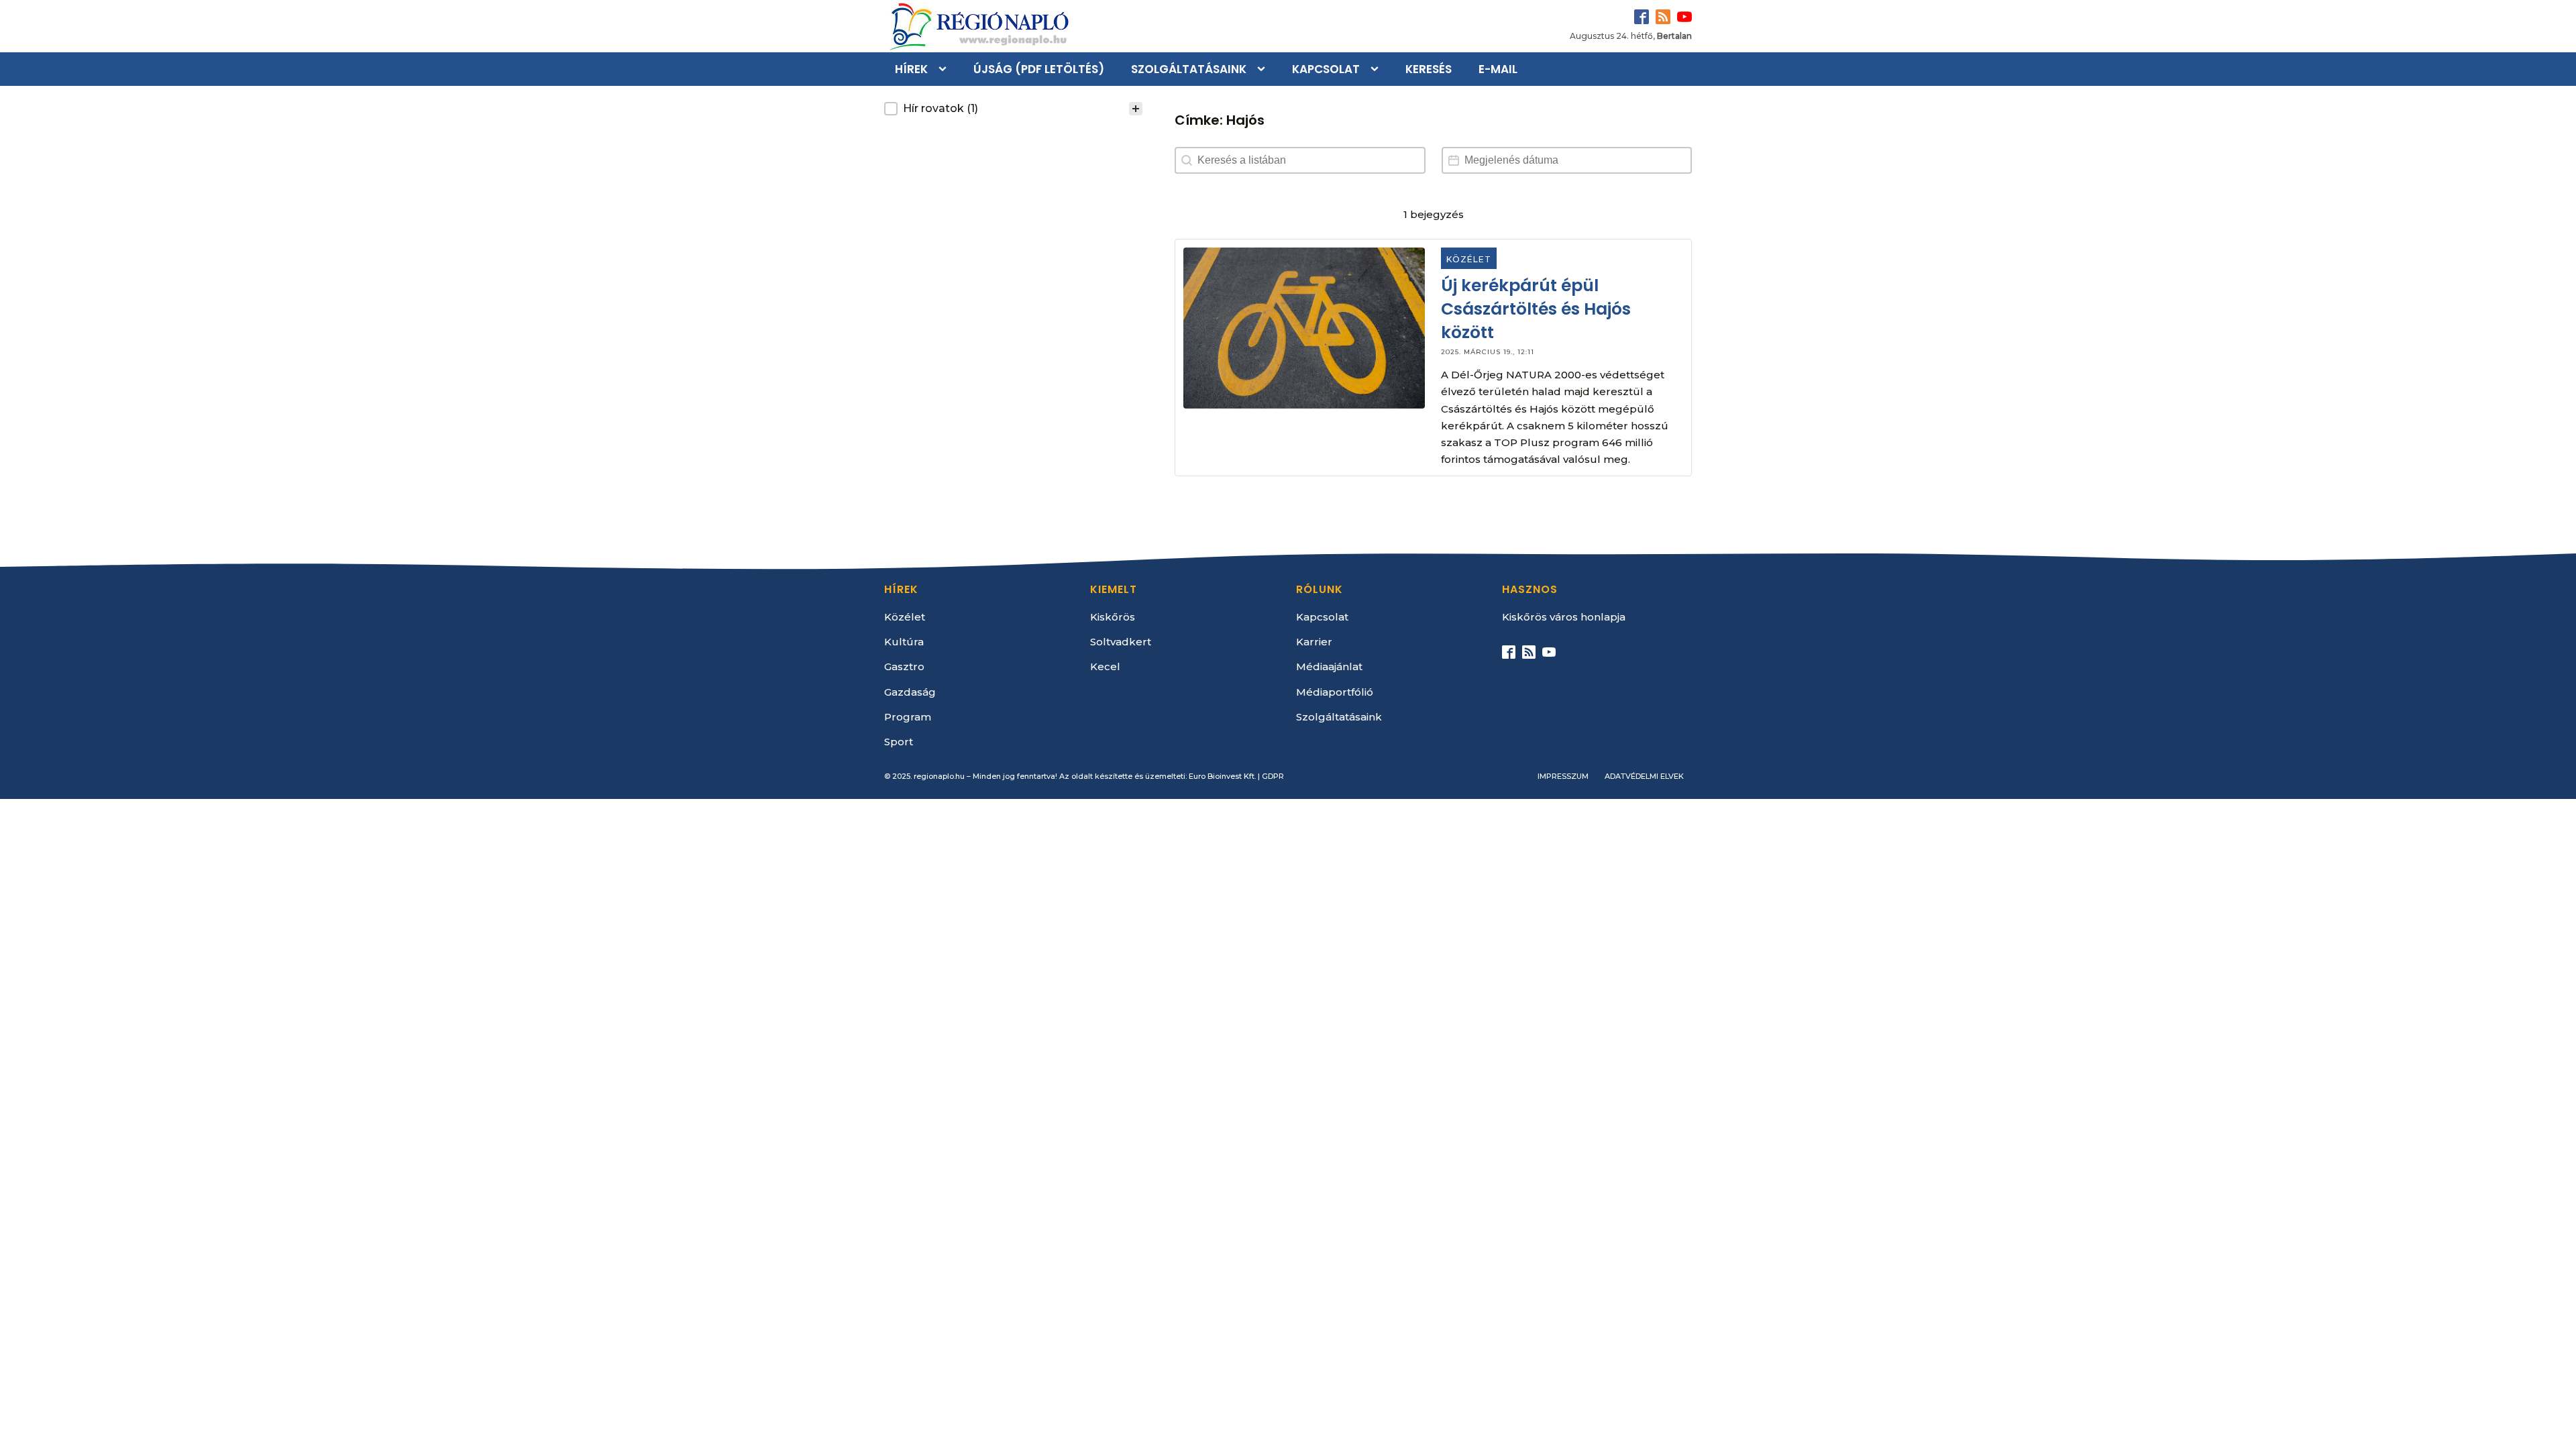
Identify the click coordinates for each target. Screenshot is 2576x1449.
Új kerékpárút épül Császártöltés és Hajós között (1537, 309)
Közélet (1469, 259)
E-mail (1498, 69)
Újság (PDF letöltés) (1039, 69)
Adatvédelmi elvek (1644, 776)
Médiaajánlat (1329, 666)
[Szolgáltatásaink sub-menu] (1264, 69)
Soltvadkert (1121, 642)
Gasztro (904, 666)
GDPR (1273, 776)
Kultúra (904, 642)
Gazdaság (910, 692)
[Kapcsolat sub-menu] (1377, 69)
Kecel (1105, 666)
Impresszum (1563, 776)
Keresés (1429, 69)
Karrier (1314, 642)
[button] (1013, 109)
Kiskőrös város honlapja (1564, 617)
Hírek (911, 69)
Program (908, 717)
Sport (899, 742)
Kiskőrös (1113, 617)
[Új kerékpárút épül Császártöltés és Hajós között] (1304, 328)
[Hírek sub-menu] (945, 69)
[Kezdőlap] (978, 26)
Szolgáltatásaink (1189, 69)
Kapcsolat (1326, 69)
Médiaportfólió (1335, 692)
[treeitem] (1013, 109)
